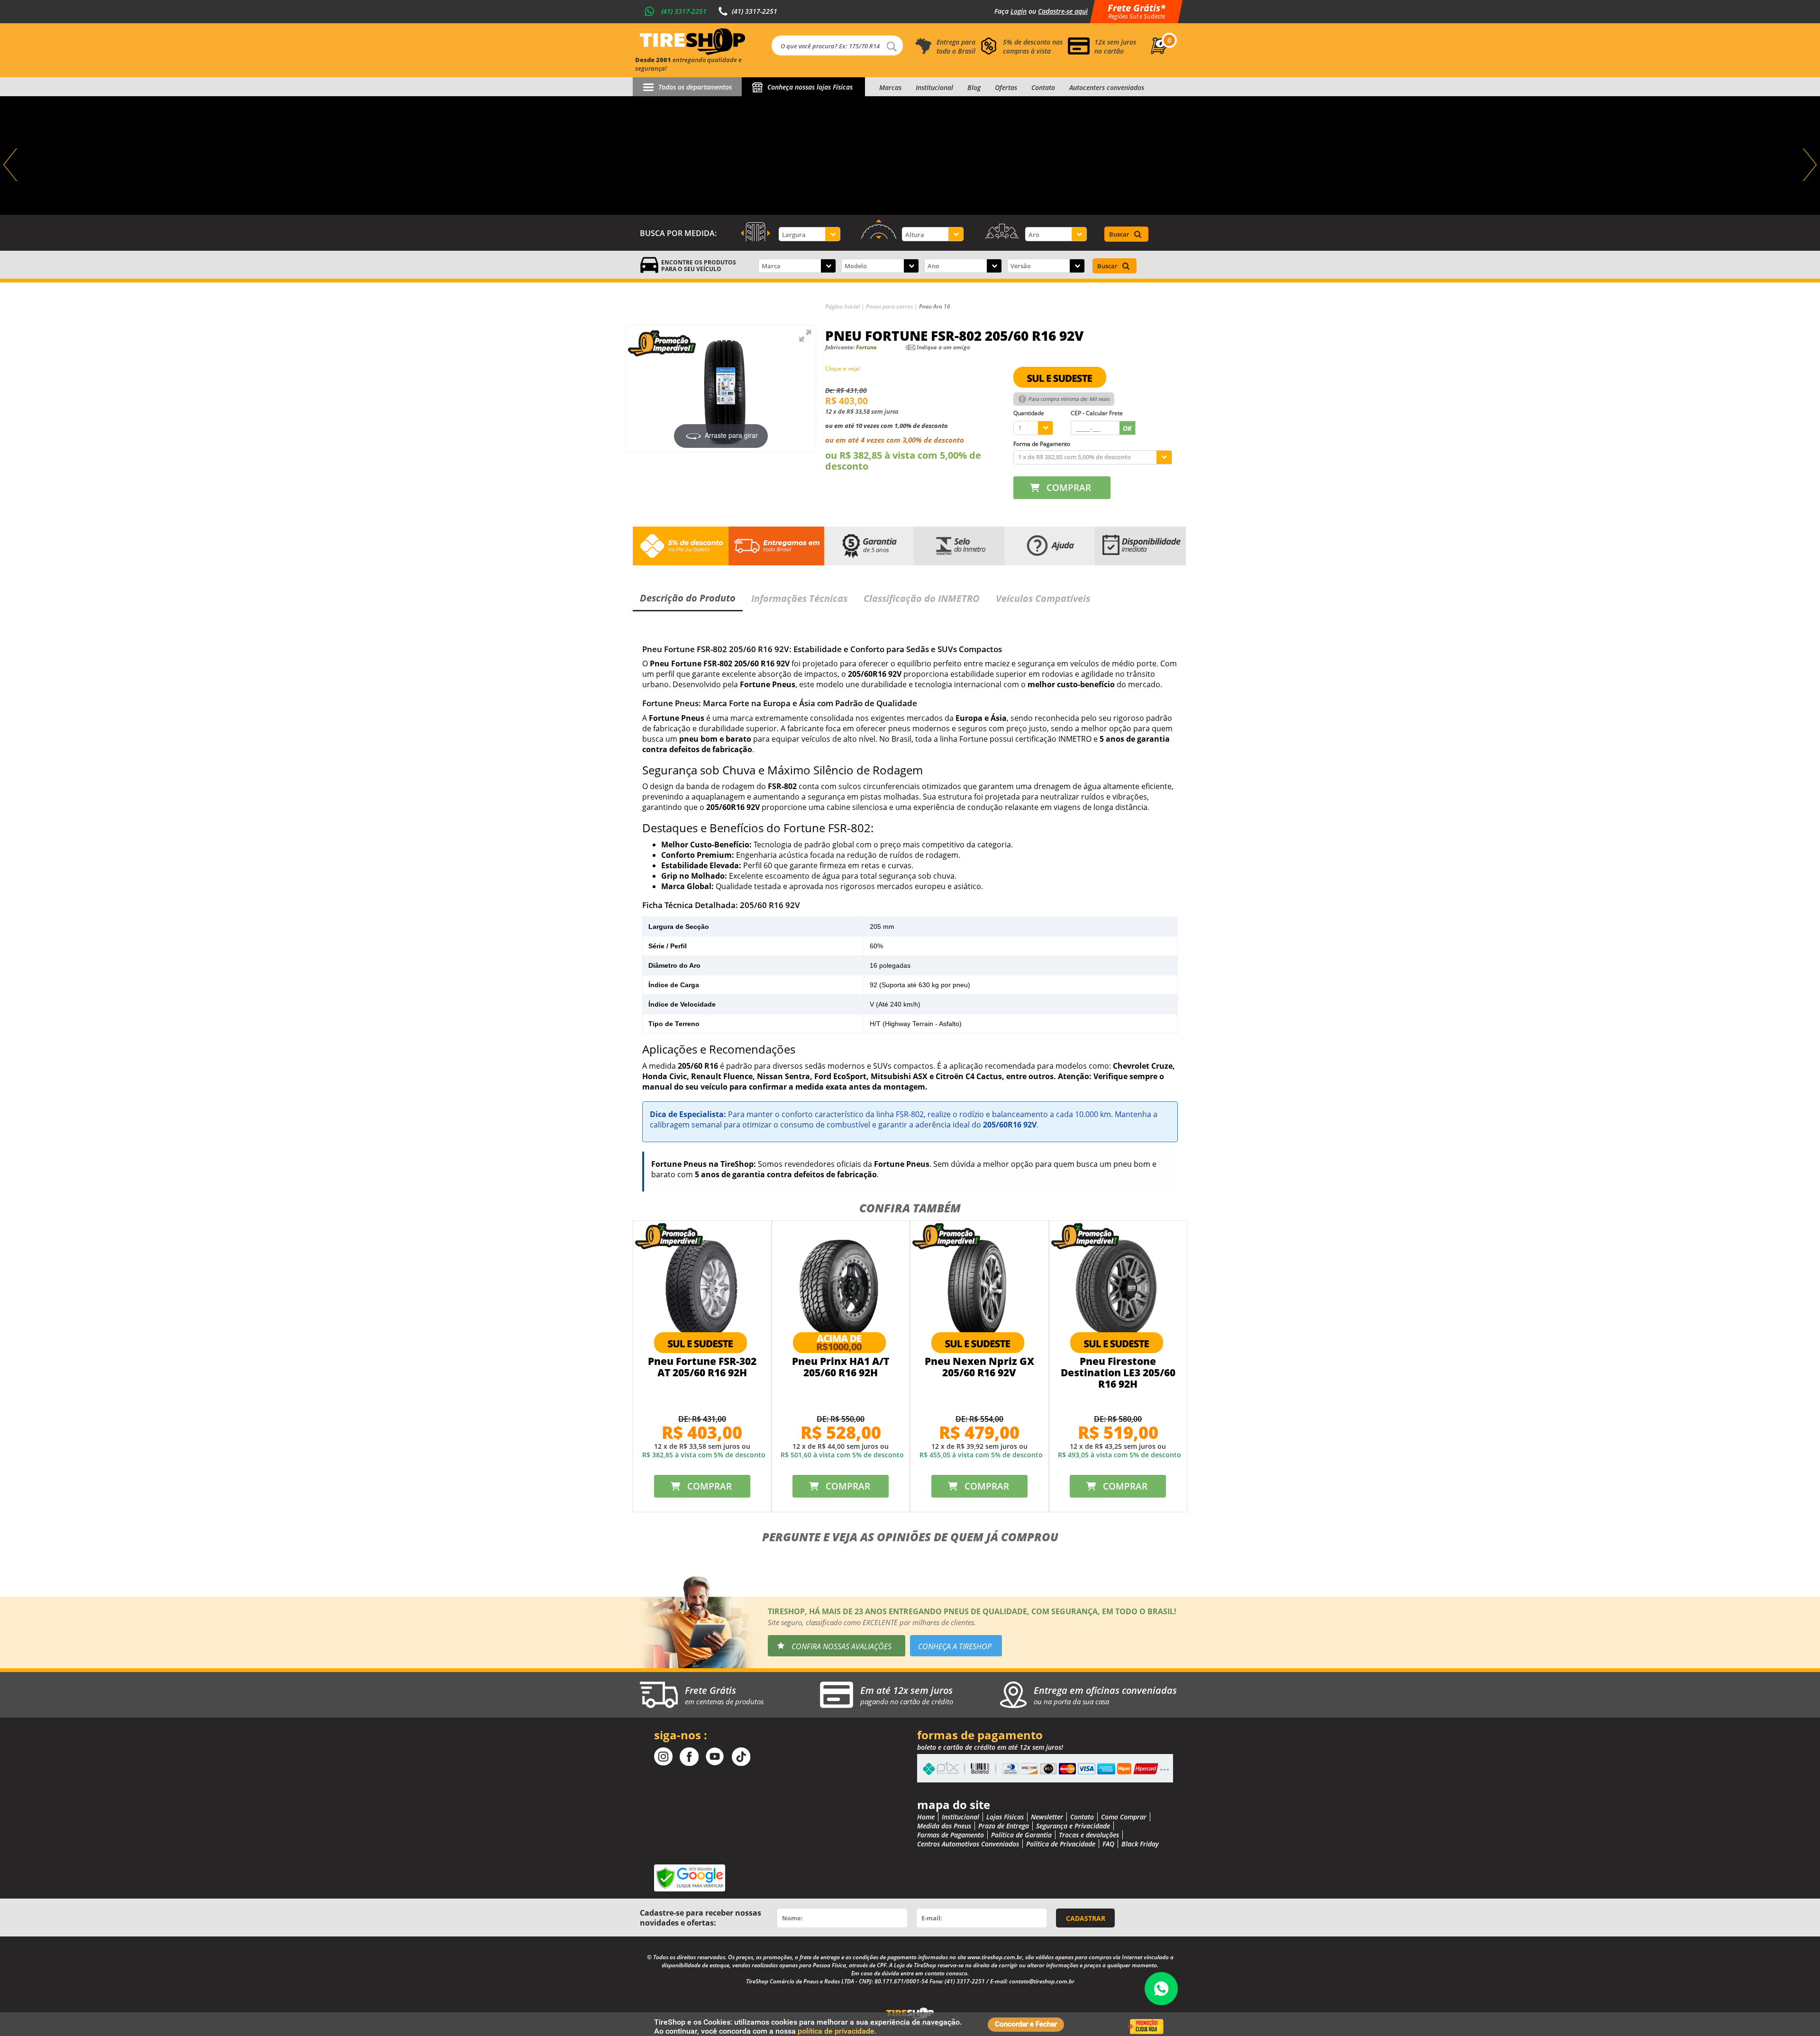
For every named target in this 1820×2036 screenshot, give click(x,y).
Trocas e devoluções (1089, 1835)
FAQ (1108, 1844)
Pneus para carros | (892, 306)
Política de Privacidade (1061, 1844)
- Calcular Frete (1097, 413)
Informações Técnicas (799, 598)
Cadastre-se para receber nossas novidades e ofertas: (701, 1918)
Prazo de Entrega (1004, 1826)
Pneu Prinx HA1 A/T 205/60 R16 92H (841, 1367)
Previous (11, 165)
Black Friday (1140, 1844)
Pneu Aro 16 (935, 306)
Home (926, 1817)
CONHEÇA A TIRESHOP (955, 1646)
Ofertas (1006, 87)
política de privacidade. (837, 2031)
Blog (974, 87)
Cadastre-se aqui (1063, 11)
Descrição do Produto (688, 598)
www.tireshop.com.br (995, 1957)
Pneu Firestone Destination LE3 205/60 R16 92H (1118, 1372)
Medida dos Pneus (944, 1826)
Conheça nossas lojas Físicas (810, 87)
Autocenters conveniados (1107, 87)
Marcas (890, 87)
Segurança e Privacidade (1073, 1826)
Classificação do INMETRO (922, 598)
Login (1019, 11)
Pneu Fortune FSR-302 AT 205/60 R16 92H (702, 1367)
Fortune (866, 347)
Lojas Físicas (1005, 1817)
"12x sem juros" (910, 155)
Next (1809, 165)
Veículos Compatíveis (1043, 598)
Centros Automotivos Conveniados (968, 1844)
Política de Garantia (1021, 1835)
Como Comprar (1124, 1817)
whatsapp (1161, 1989)
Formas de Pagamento (951, 1835)
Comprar (1069, 488)
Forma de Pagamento (1042, 444)
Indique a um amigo (943, 347)
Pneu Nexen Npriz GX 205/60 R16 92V (979, 1367)
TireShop (692, 42)
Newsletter (1047, 1817)
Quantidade (1029, 413)
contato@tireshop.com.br (1042, 1981)
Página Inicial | (846, 306)
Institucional (934, 87)
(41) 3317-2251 (684, 11)
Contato (1043, 87)
